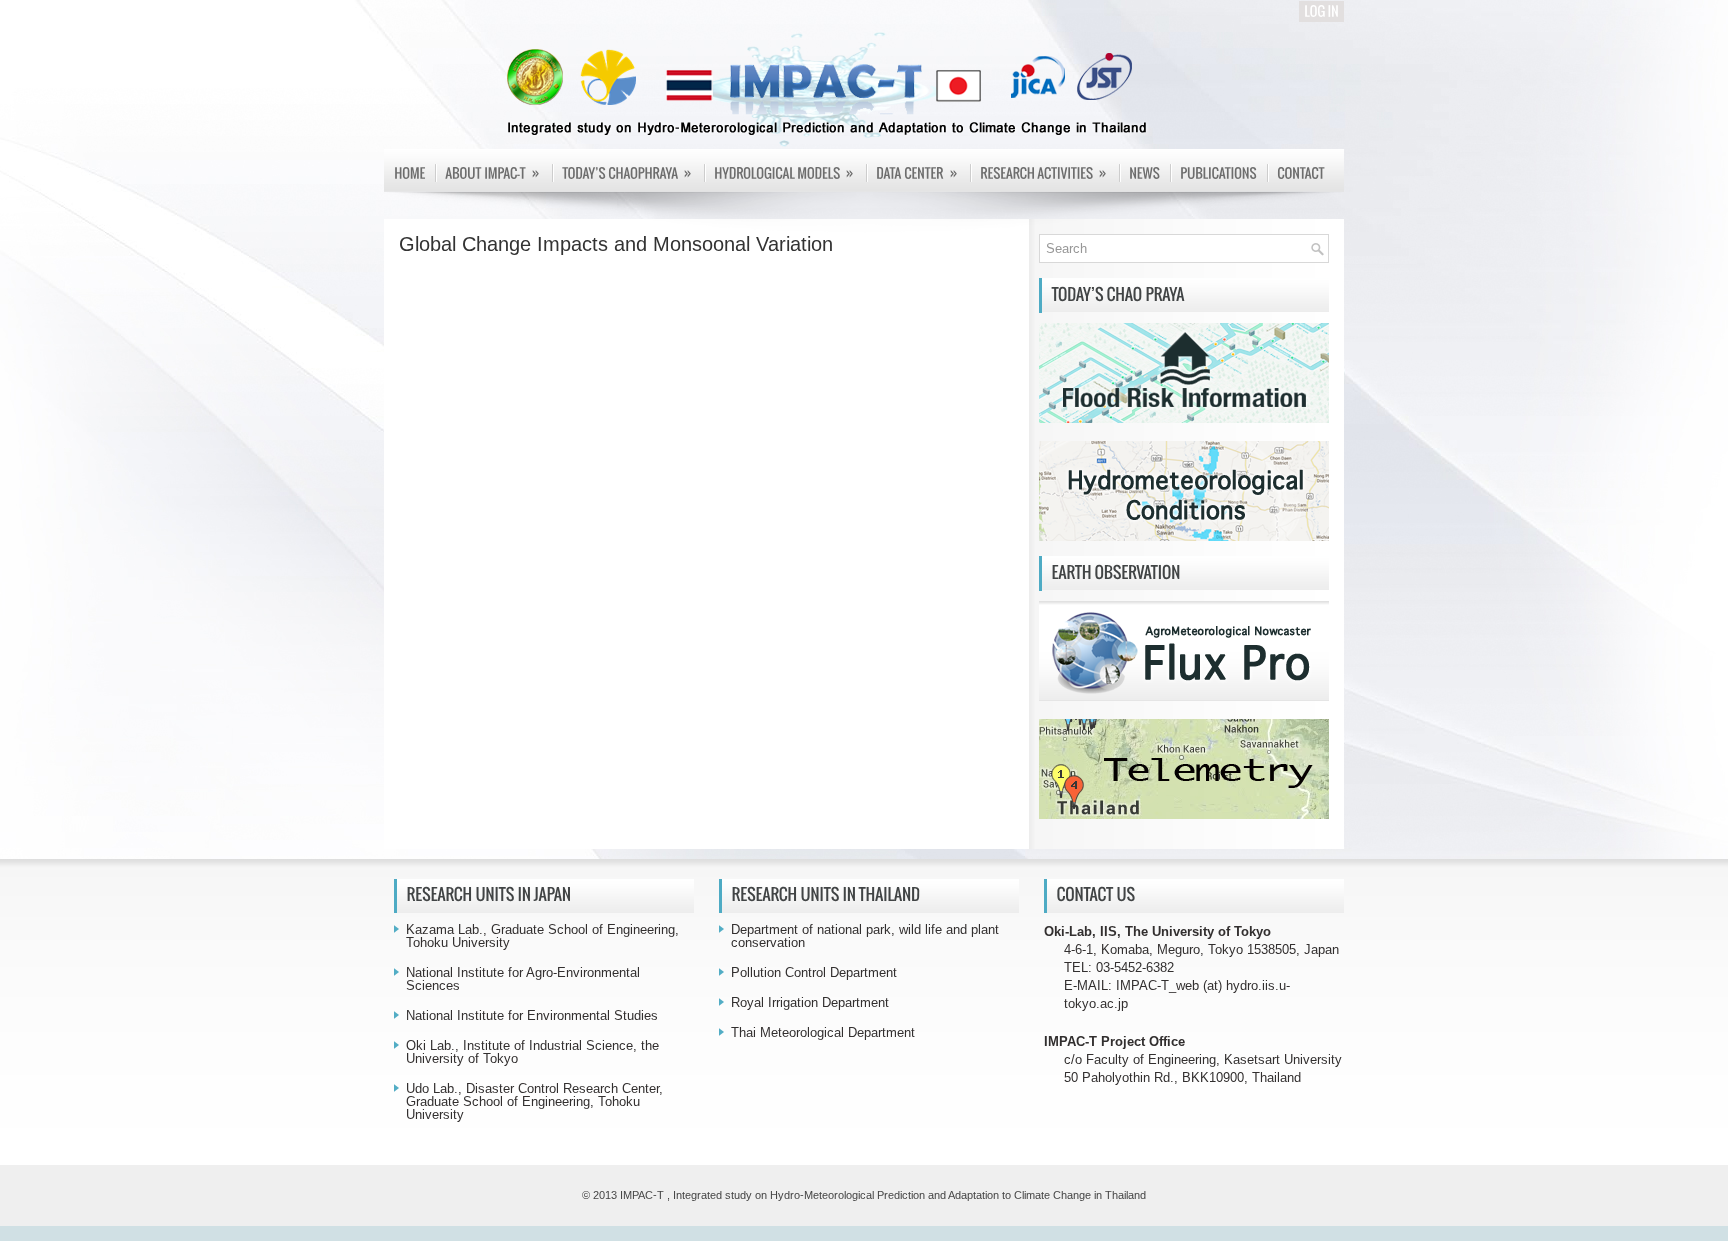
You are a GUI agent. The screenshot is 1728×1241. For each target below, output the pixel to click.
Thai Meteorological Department (823, 1032)
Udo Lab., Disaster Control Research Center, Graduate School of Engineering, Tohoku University (534, 1101)
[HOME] (409, 173)
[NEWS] (1144, 173)
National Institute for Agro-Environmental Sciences (523, 979)
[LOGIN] (1321, 11)
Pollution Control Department (814, 972)
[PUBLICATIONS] (1218, 173)
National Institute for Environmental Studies (532, 1015)
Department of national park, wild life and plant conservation (865, 936)
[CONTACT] (1301, 173)
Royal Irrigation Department (810, 1002)
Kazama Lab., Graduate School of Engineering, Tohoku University (542, 936)
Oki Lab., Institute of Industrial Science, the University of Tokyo (532, 1052)
